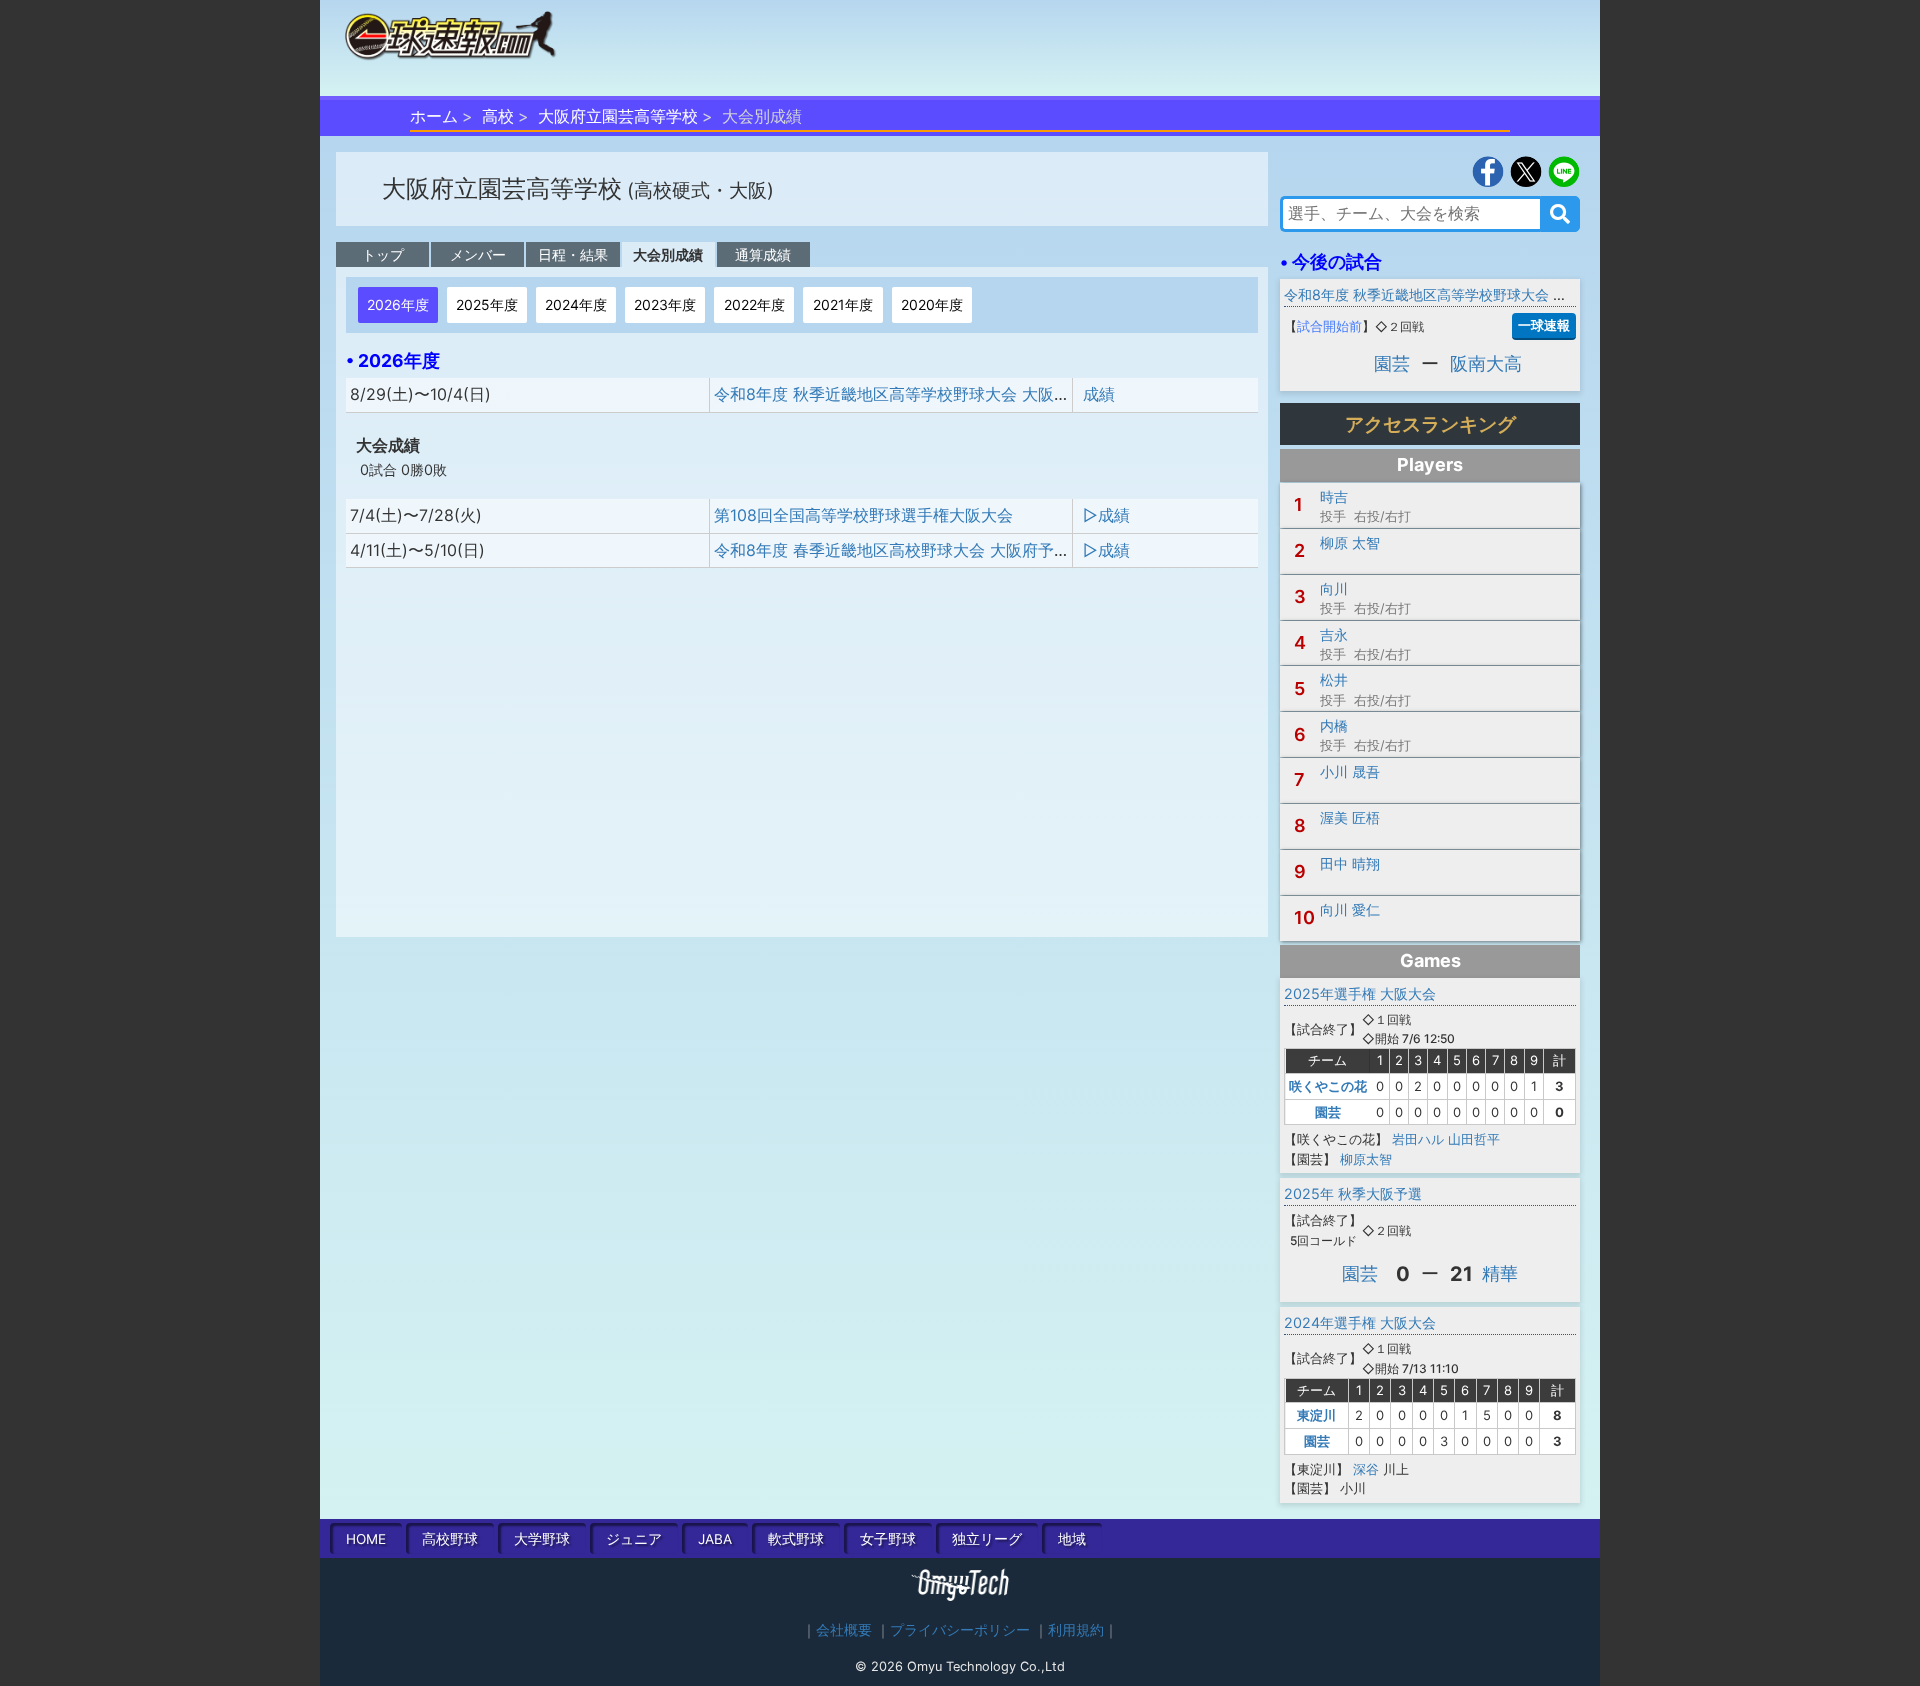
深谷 (1366, 1469)
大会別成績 (668, 254)
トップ (383, 254)
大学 (542, 1539)
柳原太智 (1366, 1159)
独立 (987, 1539)
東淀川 (1316, 1415)
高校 (498, 116)
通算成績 (763, 254)
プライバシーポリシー (960, 1630)
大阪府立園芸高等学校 (618, 116)
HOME (366, 1539)
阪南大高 (1486, 363)
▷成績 (1106, 515)
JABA (715, 1539)
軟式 (796, 1539)
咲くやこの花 (1328, 1086)
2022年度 (754, 304)
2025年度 (487, 304)
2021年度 (843, 304)
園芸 (1392, 363)
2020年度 (932, 304)
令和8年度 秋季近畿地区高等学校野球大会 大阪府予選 (908, 394)
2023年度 (665, 304)
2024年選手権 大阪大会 (1360, 1322)
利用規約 (1076, 1630)
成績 (1099, 394)
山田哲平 (1474, 1139)
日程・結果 (573, 254)
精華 (1500, 1273)
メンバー (478, 254)
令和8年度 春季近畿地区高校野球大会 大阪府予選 (892, 550)
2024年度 (576, 304)
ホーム (434, 116)
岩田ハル (1418, 1139)
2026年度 (398, 304)
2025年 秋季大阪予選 (1353, 1193)
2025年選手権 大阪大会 (1360, 993)
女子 (888, 1539)
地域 (1072, 1539)
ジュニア (634, 1539)
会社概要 (844, 1630)
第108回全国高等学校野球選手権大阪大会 (863, 515)
